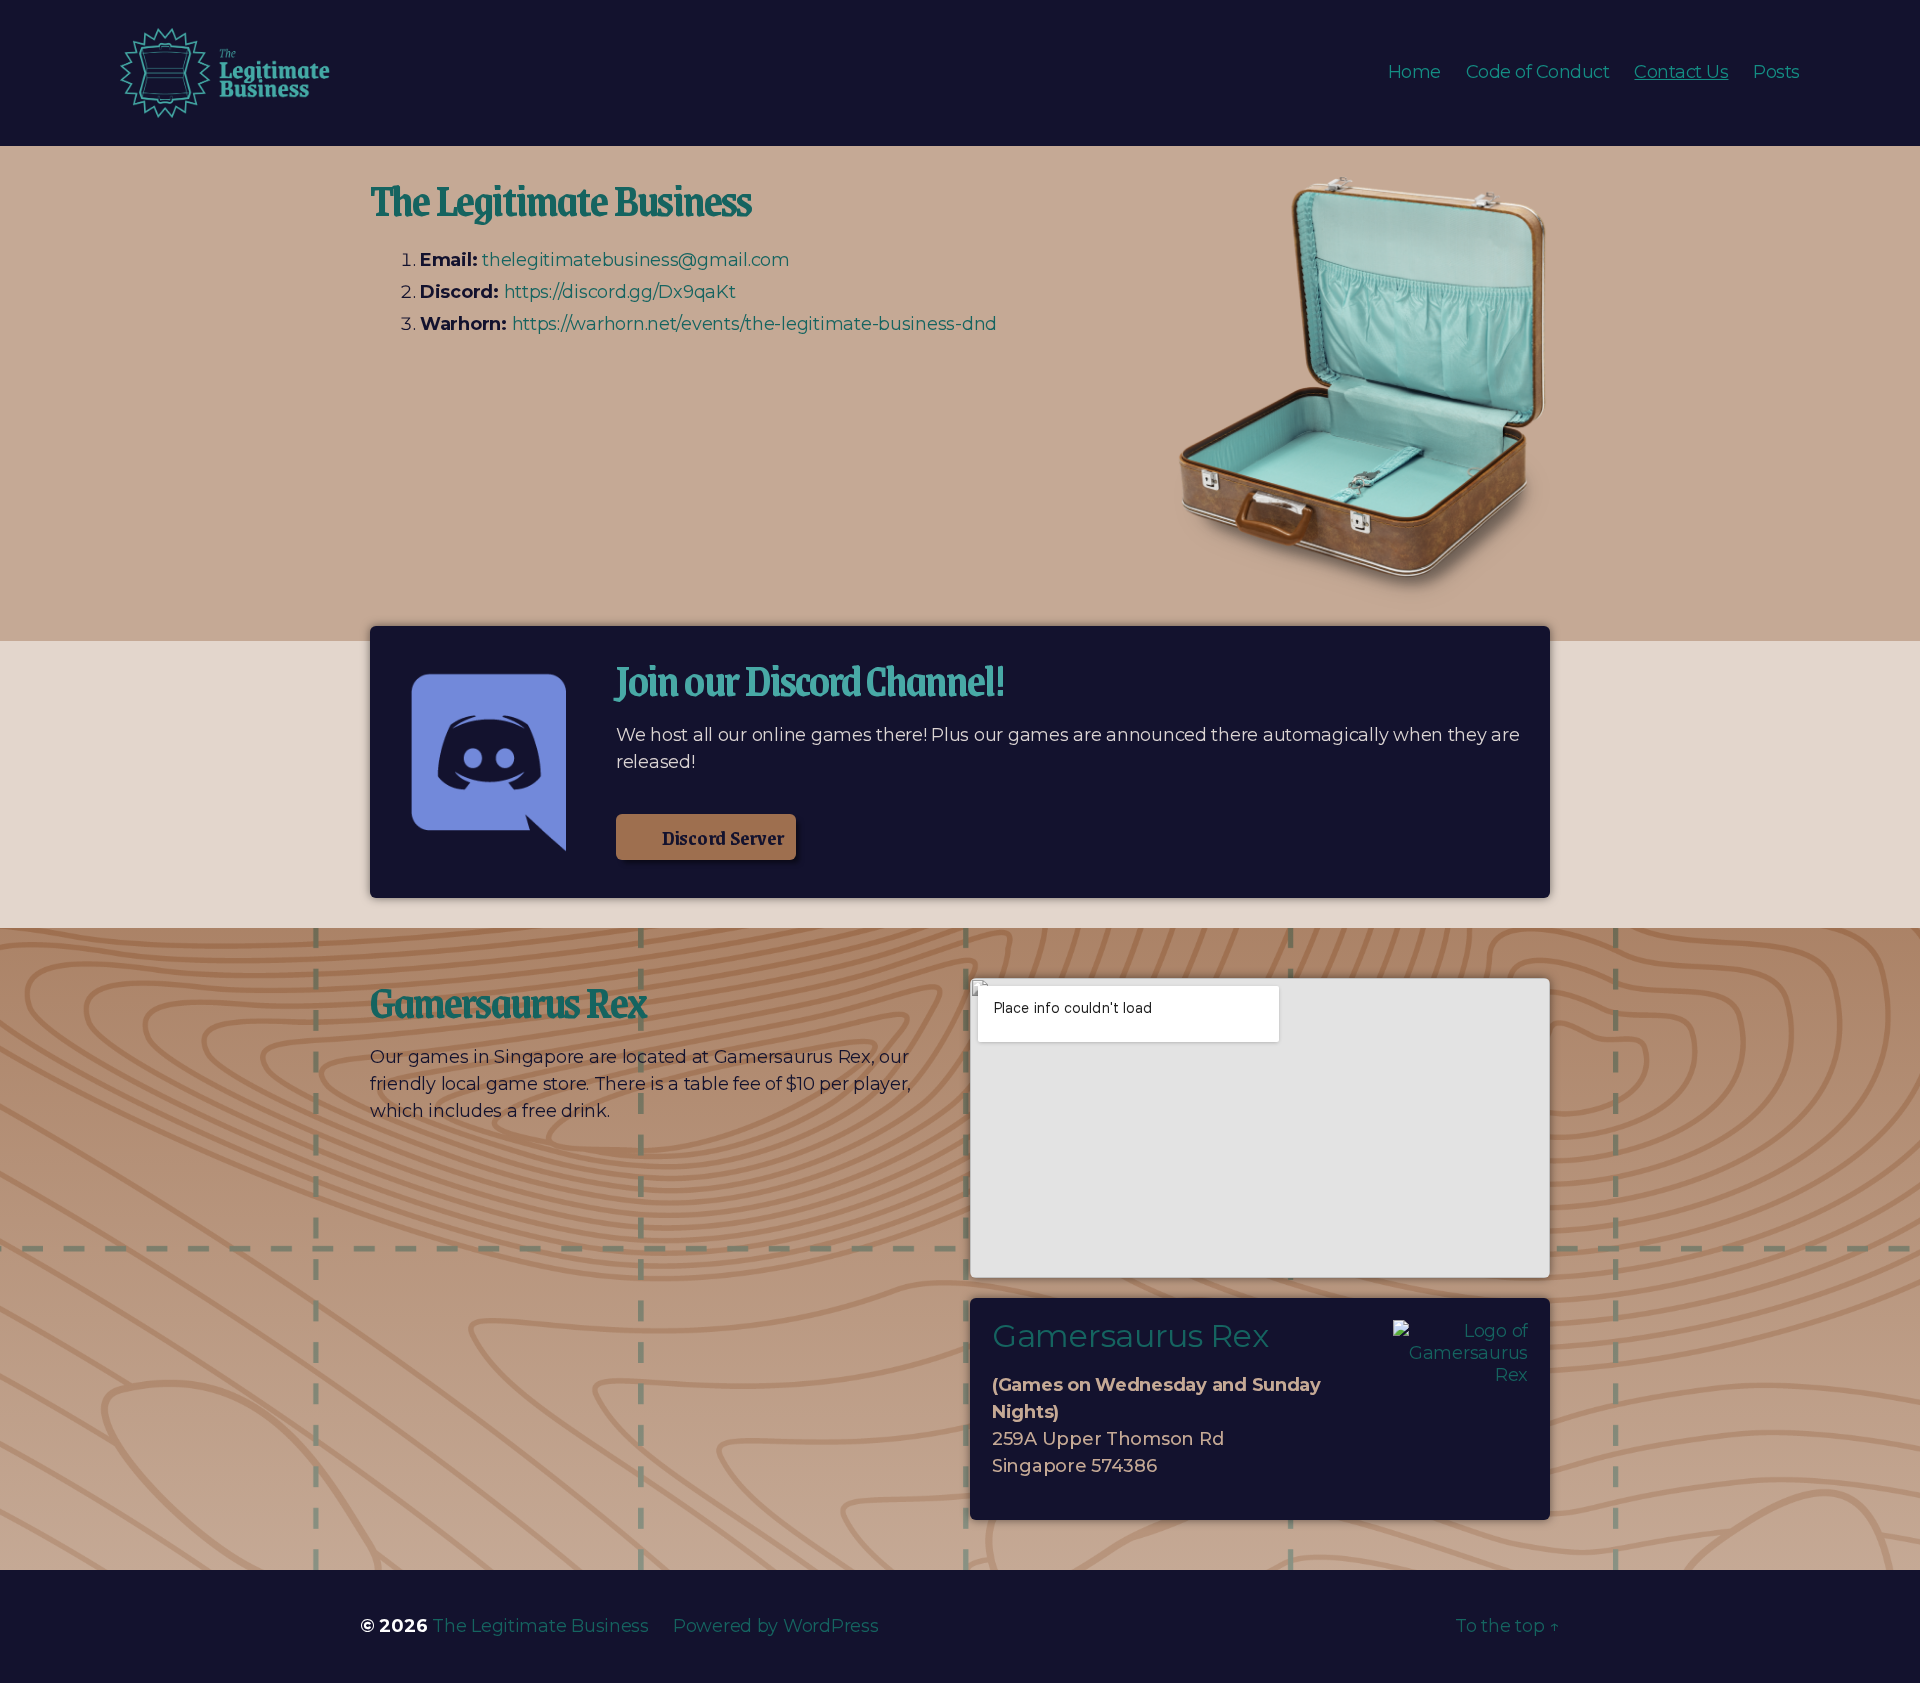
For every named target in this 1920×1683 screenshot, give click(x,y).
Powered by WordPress (776, 1626)
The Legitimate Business (540, 1626)
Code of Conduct (1538, 72)
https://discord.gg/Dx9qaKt (620, 292)
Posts (1776, 72)
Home (1414, 72)
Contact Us (1681, 72)
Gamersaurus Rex (1130, 1335)
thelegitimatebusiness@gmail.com (636, 260)
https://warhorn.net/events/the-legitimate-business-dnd (754, 324)
